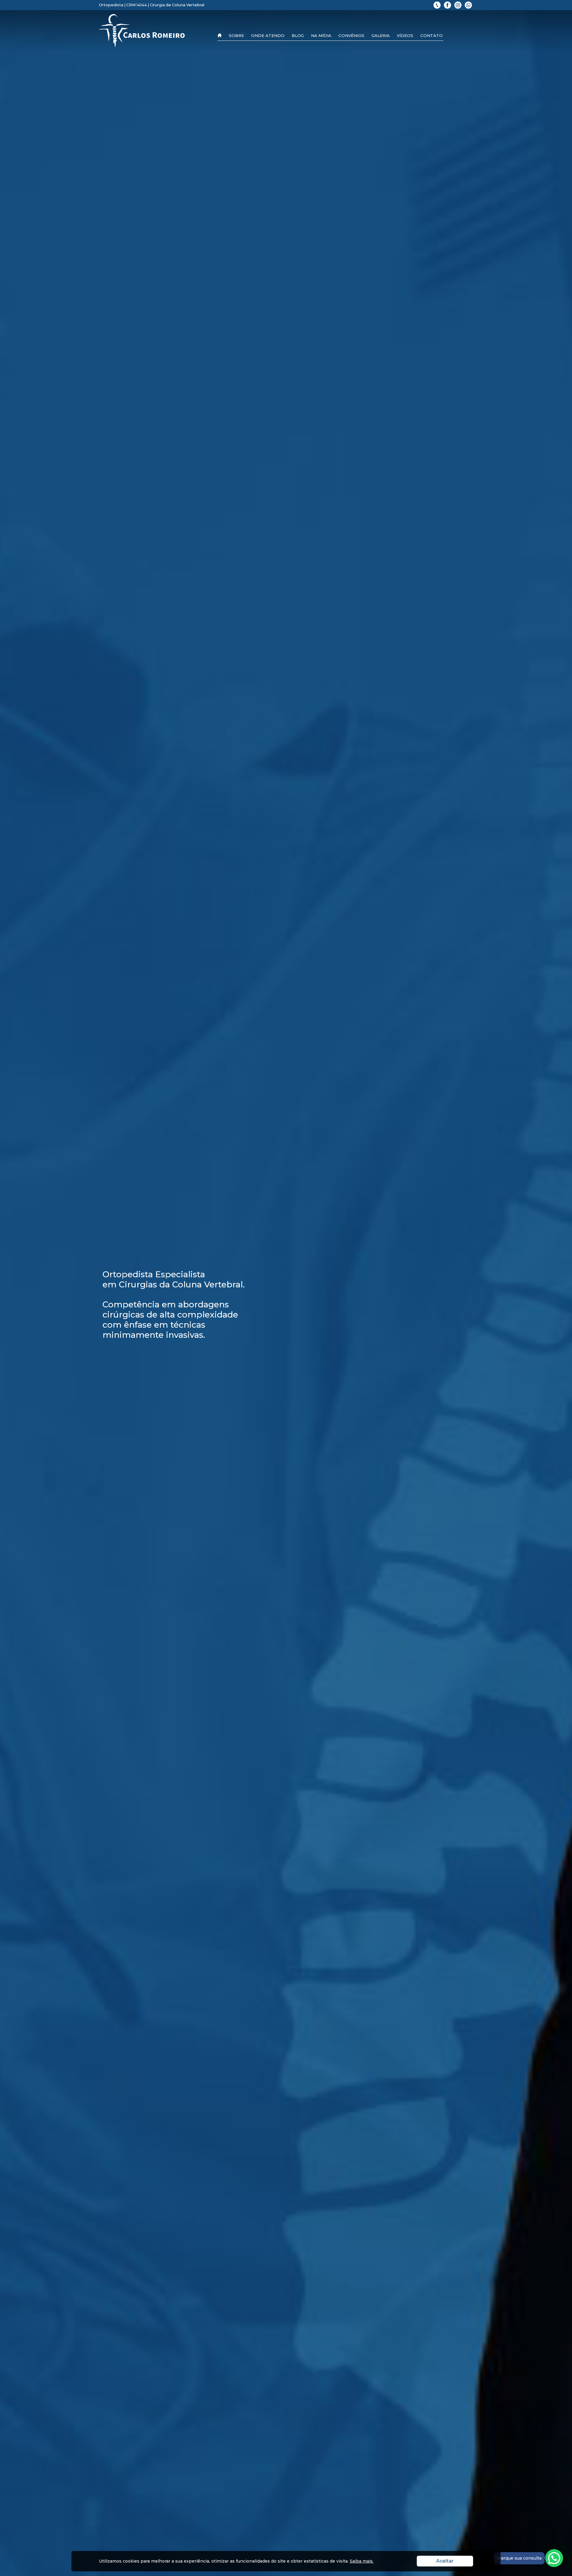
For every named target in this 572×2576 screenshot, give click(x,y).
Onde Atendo (268, 35)
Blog (298, 35)
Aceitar (455, 2561)
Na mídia (321, 35)
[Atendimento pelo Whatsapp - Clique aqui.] (554, 2558)
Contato (432, 35)
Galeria (381, 35)
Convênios (351, 35)
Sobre (236, 35)
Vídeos (405, 35)
